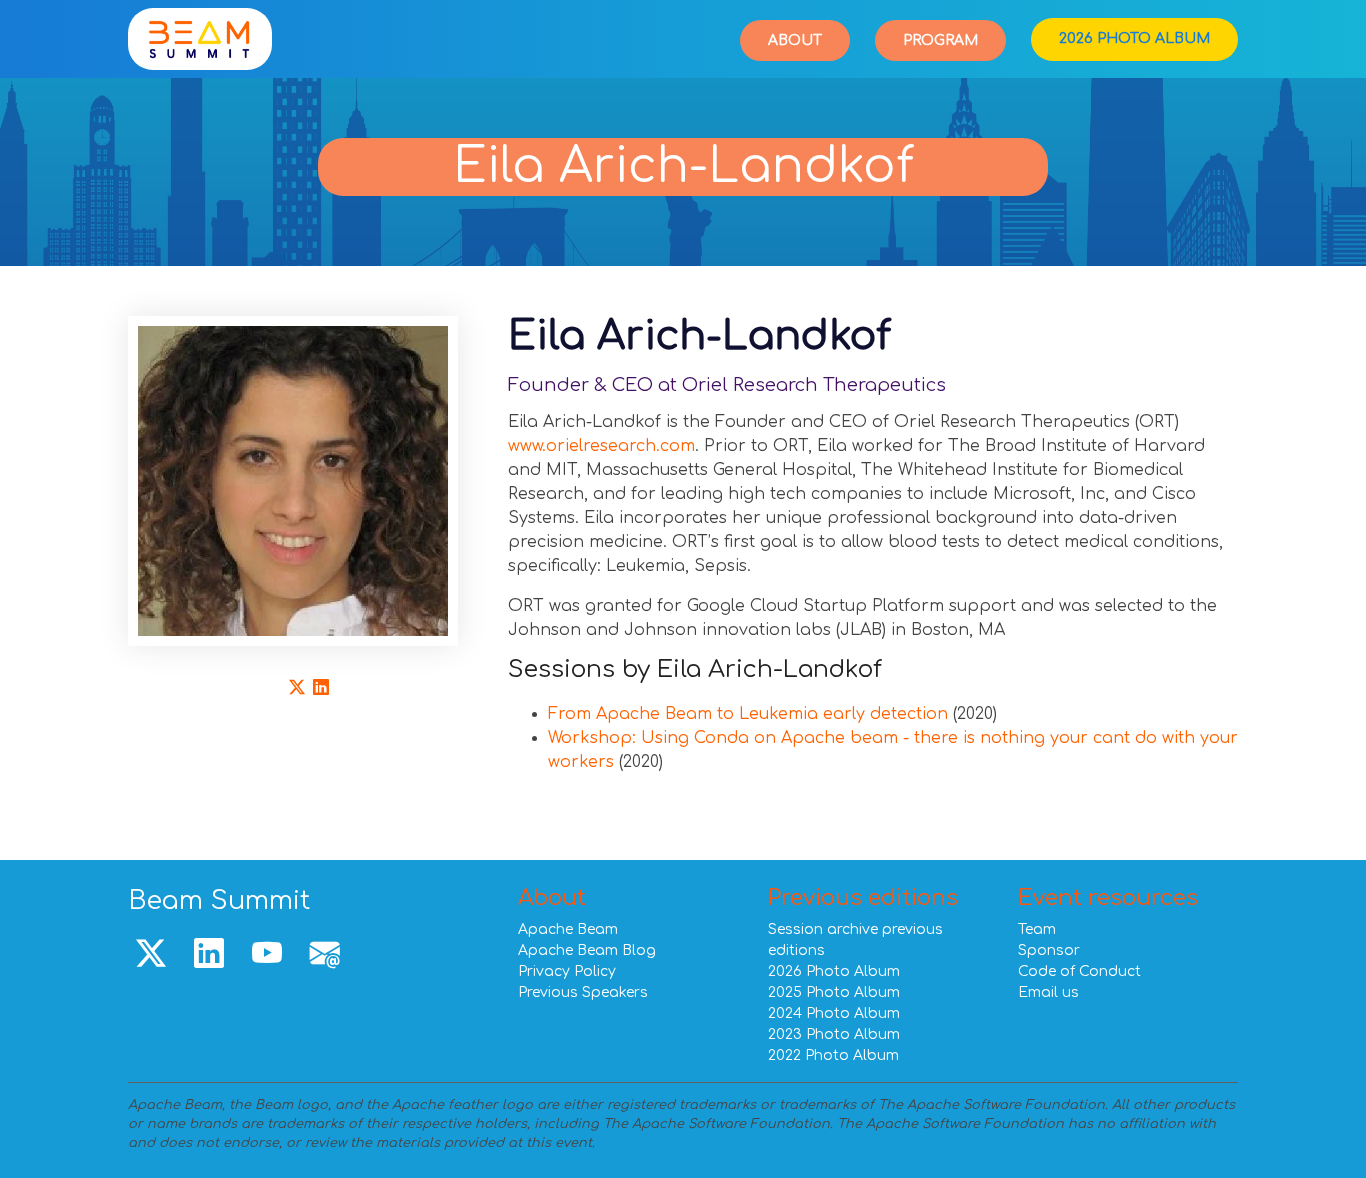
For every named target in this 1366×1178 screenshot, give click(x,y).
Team (1037, 929)
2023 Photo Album (834, 1034)
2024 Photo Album (834, 1013)
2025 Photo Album (834, 992)
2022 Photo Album (833, 1055)
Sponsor (1049, 950)
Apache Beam (568, 929)
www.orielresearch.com (601, 446)
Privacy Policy (567, 971)
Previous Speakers (583, 992)
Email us (1048, 992)
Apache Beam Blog (587, 950)
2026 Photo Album (1134, 38)
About (795, 40)
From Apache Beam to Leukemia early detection (748, 714)
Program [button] (940, 40)
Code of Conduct (1079, 971)
